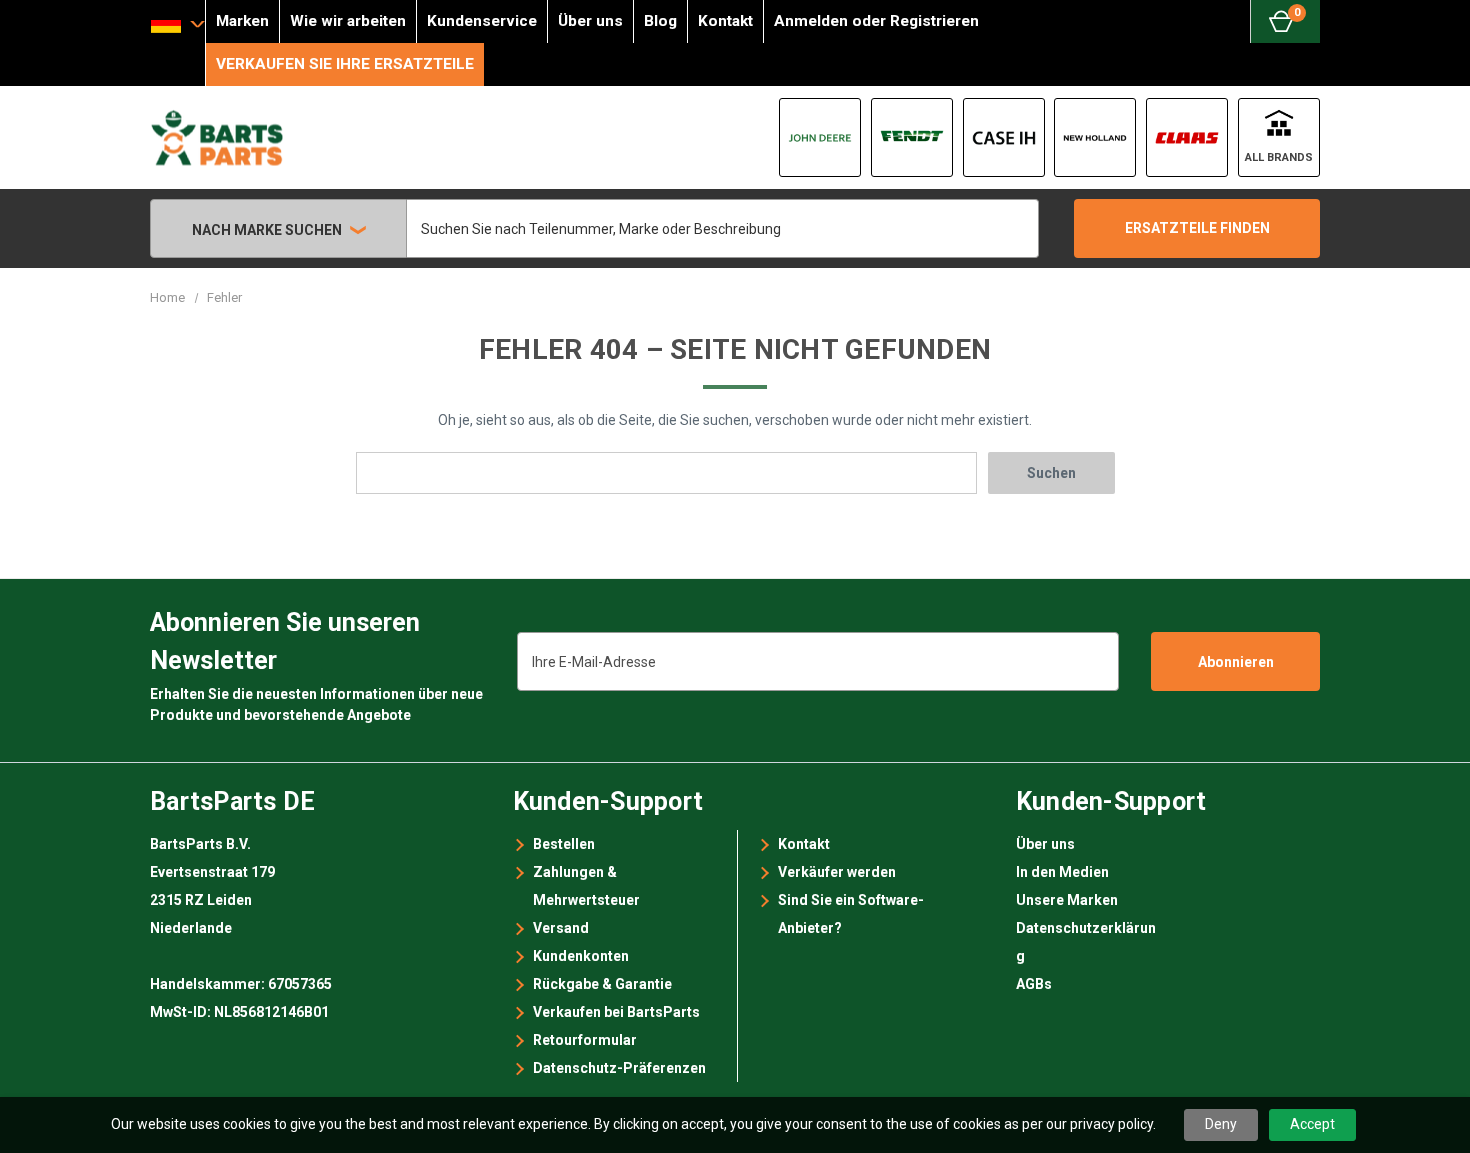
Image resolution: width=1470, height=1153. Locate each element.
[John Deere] (820, 137)
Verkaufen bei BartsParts (616, 1012)
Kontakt (725, 21)
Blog (660, 21)
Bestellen (564, 844)
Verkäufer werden (837, 872)
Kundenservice (482, 21)
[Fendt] (912, 137)
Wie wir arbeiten (348, 21)
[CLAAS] (1187, 137)
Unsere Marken (1067, 900)
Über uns (590, 21)
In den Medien (1062, 872)
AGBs (1034, 984)
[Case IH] (1004, 137)
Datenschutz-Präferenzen (619, 1068)
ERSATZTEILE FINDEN (1197, 228)
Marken (242, 21)
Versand (561, 928)
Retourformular (585, 1040)
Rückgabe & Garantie (602, 984)
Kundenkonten (581, 956)
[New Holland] (1095, 137)
